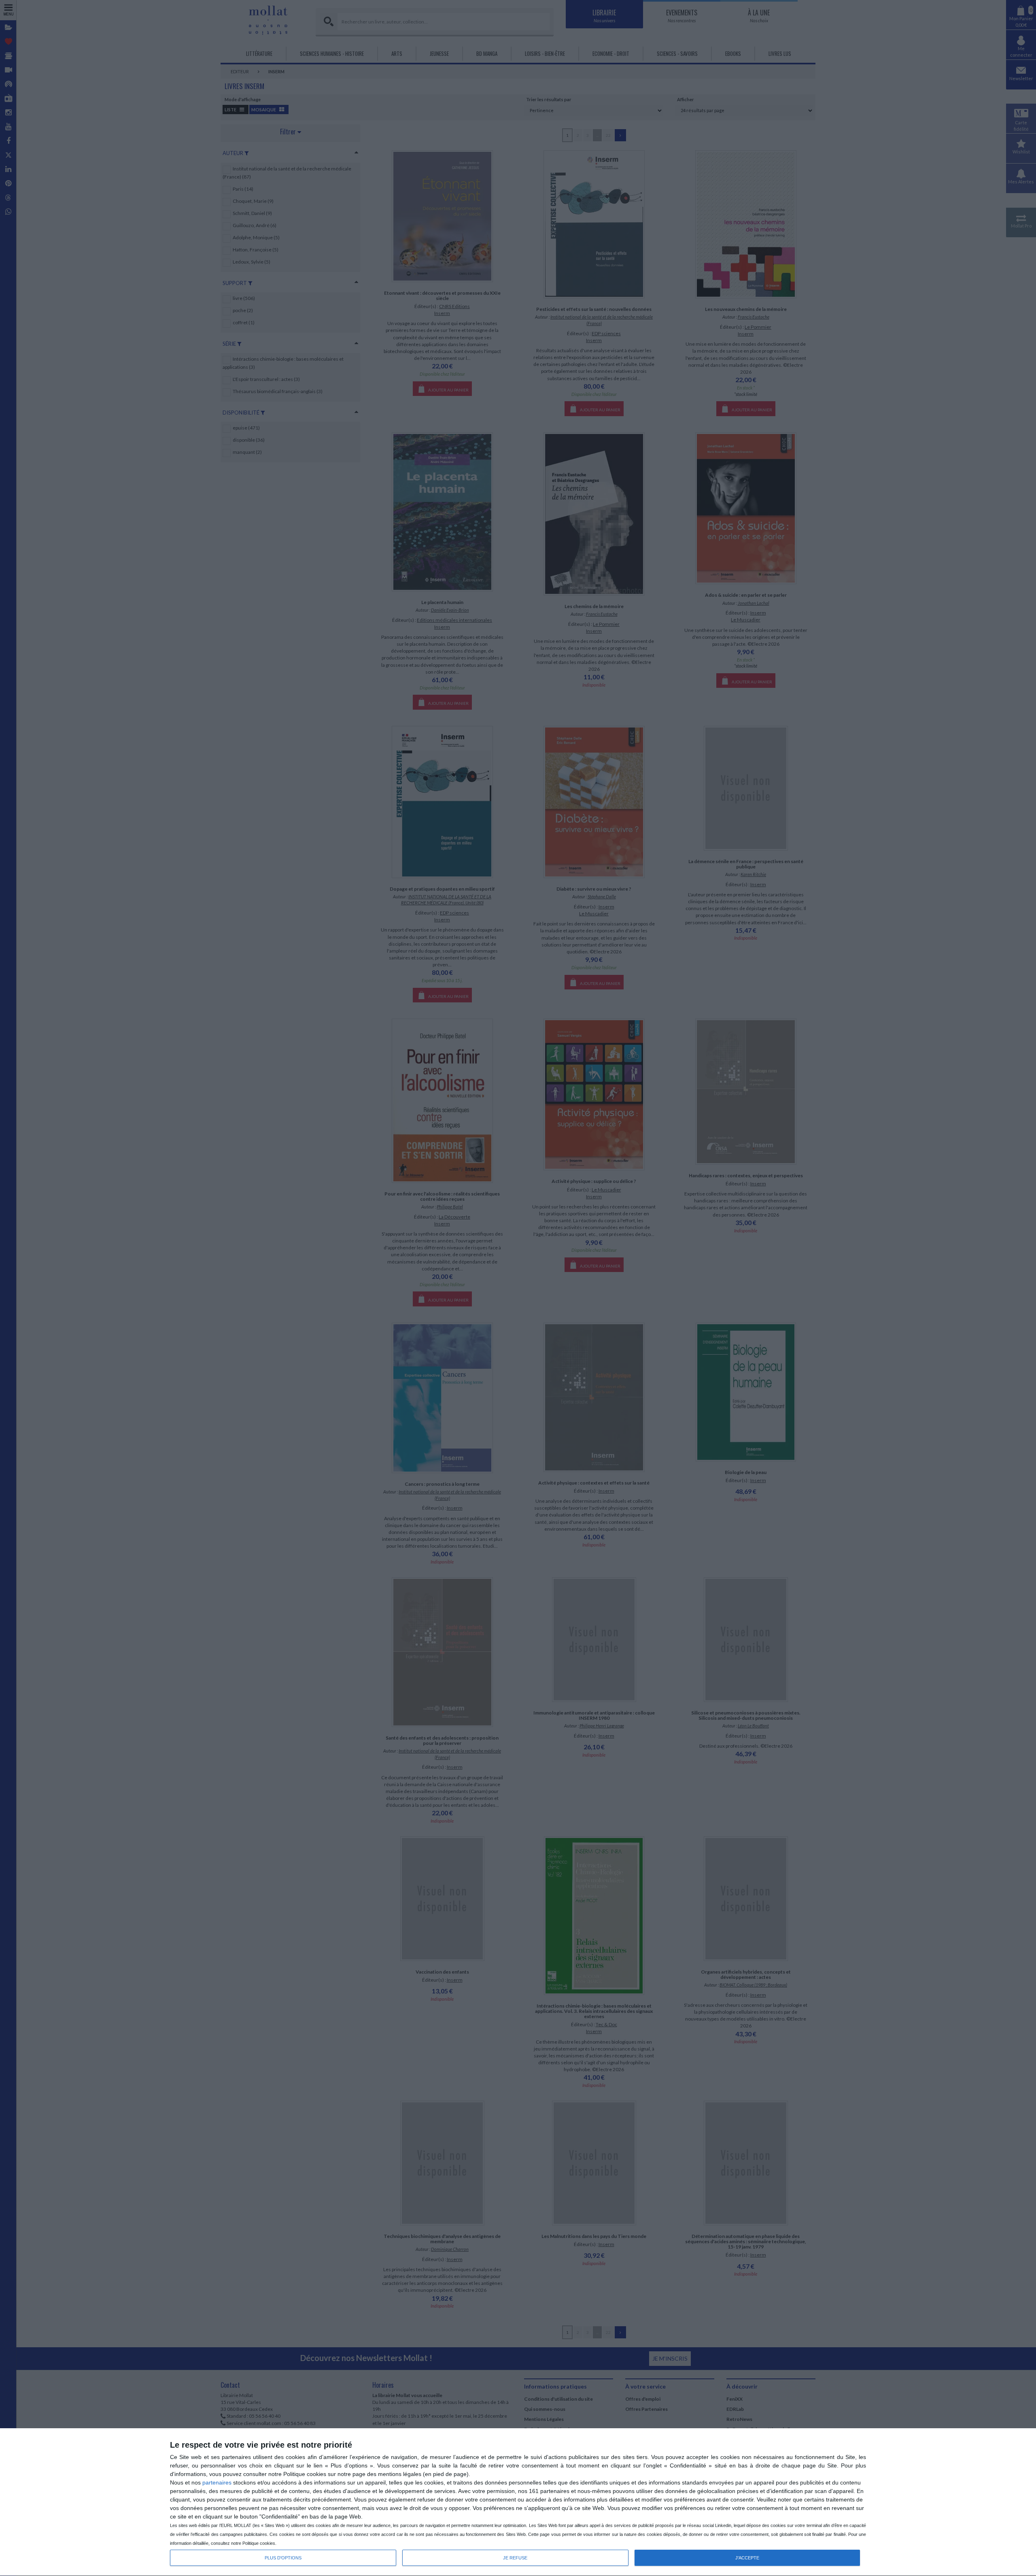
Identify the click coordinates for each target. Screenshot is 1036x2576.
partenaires (217, 2482)
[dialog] (518, 2502)
